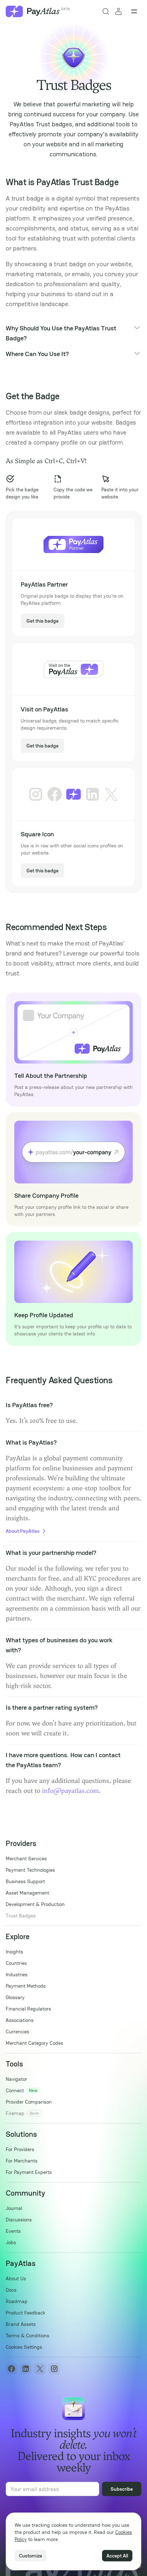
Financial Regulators (28, 2009)
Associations (20, 2020)
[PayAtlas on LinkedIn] (26, 2369)
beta (65, 9)
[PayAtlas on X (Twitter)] (40, 2369)
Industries (17, 1974)
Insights (14, 1952)
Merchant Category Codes (34, 2043)
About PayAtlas (23, 1531)
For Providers (20, 2149)
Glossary (15, 1997)
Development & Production (35, 1904)
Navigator (16, 2079)
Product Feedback (26, 2313)
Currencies (17, 2032)
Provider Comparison (29, 2102)
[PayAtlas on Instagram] (54, 2369)
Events (13, 2231)
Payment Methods (26, 1986)
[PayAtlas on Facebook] (11, 2369)
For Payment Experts (29, 2172)
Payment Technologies (30, 1870)
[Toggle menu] (134, 11)
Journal (14, 2208)
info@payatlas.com (70, 1791)
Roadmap (17, 2301)
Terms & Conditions (27, 2336)
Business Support (25, 1881)
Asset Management (27, 1893)
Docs (11, 2290)
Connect (15, 2090)
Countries (16, 1963)
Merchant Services (26, 1859)
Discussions (19, 2220)
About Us (16, 2278)
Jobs (11, 2242)
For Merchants (22, 2161)
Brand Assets (21, 2324)
